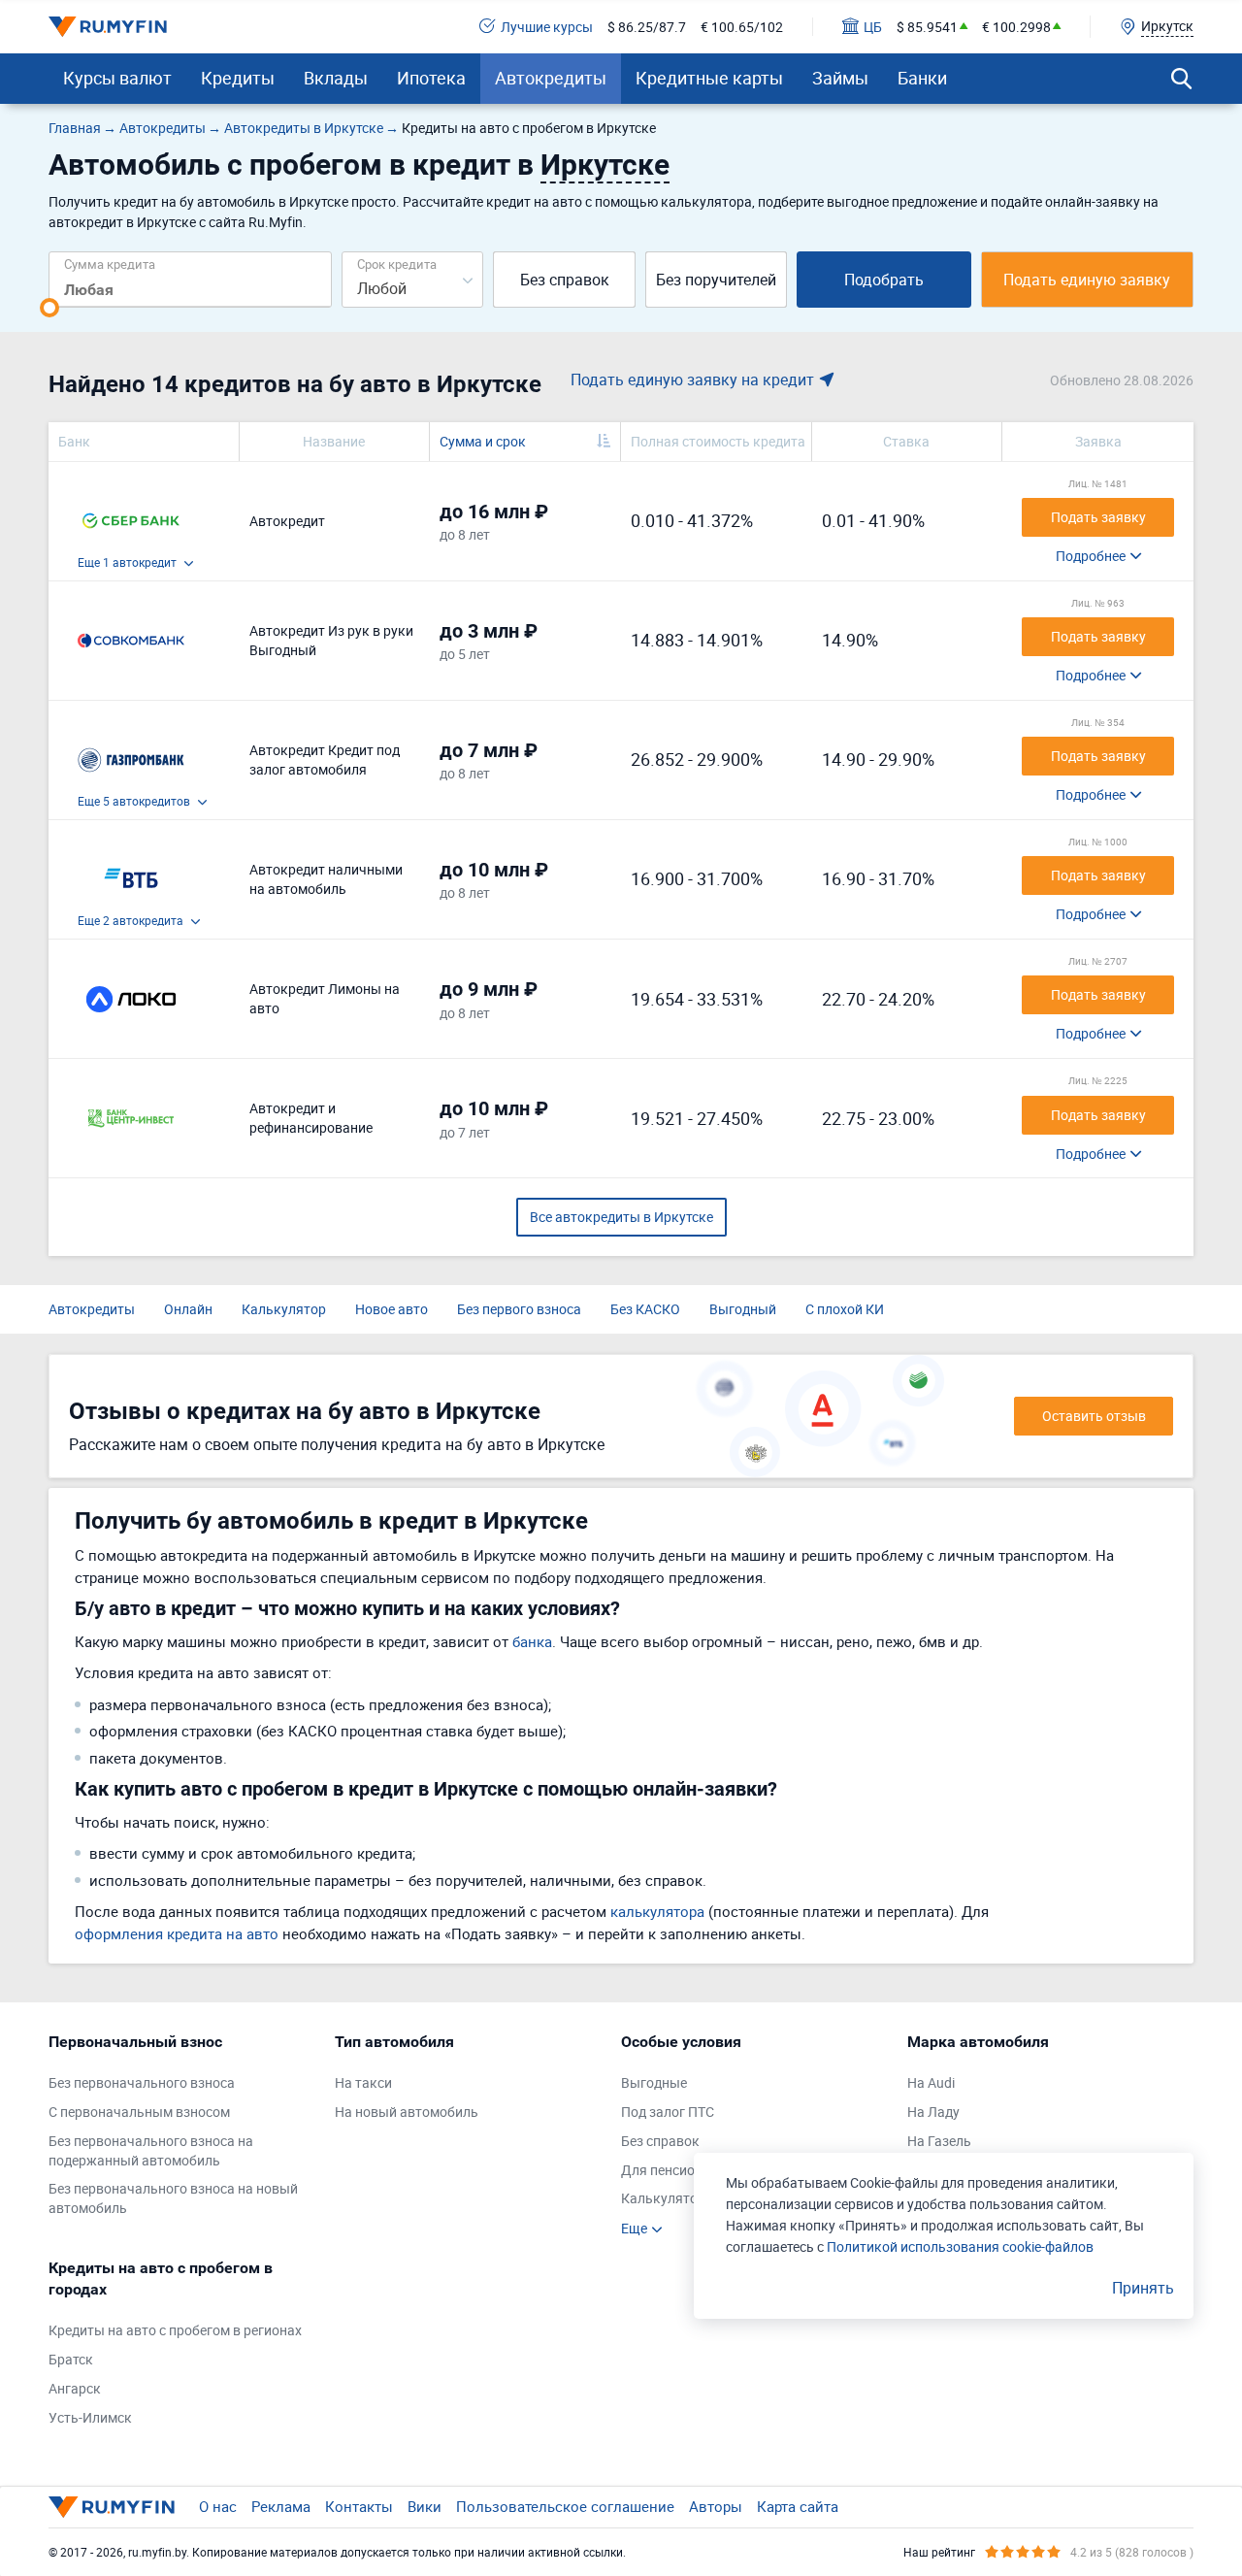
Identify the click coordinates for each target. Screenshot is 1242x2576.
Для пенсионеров (677, 2170)
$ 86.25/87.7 (647, 27)
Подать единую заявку (1087, 280)
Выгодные (654, 2082)
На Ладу (933, 2112)
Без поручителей (716, 280)
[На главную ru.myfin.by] (112, 2507)
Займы (840, 78)
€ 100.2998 (1016, 27)
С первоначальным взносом (139, 2112)
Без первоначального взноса (142, 2082)
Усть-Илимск (90, 2417)
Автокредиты (551, 78)
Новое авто (392, 1309)
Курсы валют (117, 78)
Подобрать (884, 280)
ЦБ (873, 27)
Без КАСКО (645, 1309)
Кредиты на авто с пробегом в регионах (175, 2330)
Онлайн (188, 1309)
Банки (922, 78)
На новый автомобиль (407, 2112)
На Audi (931, 2082)
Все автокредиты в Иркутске (621, 1217)
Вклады (336, 78)
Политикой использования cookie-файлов (960, 2246)
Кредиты (238, 78)
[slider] (49, 308)
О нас (218, 2506)
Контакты (359, 2506)
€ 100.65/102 (742, 27)
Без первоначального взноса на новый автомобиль (173, 2198)
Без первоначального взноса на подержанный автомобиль (151, 2150)
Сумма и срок (483, 441)
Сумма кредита (110, 264)
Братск (71, 2359)
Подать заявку (1098, 517)
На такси (363, 2082)
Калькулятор (284, 1309)
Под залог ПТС (668, 2112)
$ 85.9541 (927, 27)
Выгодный (743, 1309)
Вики (425, 2506)
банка (532, 1641)
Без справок (565, 280)
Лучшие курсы (547, 27)
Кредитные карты (709, 78)
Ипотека (431, 78)
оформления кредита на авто (177, 1933)
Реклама (281, 2506)
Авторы (716, 2506)
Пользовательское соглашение (565, 2506)
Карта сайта (798, 2506)
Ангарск (75, 2388)
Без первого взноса (519, 1309)
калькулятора (657, 1911)
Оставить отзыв (1094, 1416)
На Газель (939, 2141)
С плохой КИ (845, 1309)
